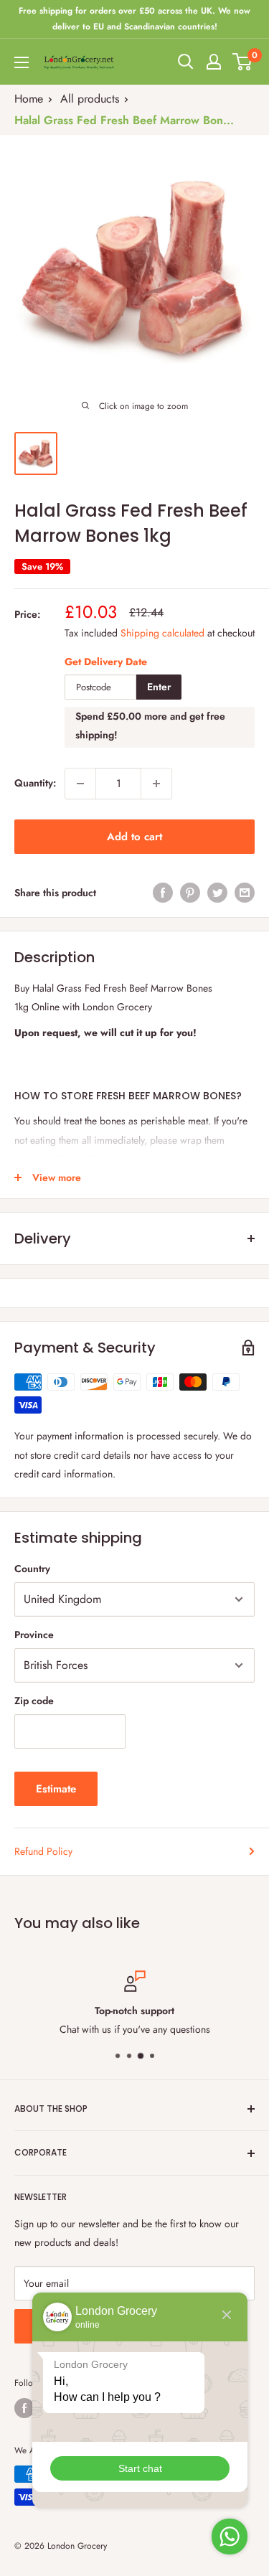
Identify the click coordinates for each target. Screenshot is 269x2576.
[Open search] (186, 62)
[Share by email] (245, 893)
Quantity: (35, 783)
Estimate (56, 1789)
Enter (159, 687)
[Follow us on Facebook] (24, 2408)
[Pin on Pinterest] (190, 893)
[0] (243, 62)
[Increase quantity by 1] (156, 784)
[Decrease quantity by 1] (80, 784)
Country (32, 1569)
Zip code (34, 1701)
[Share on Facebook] (163, 893)
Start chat (140, 2468)
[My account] (214, 62)
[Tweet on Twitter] (217, 893)
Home (29, 99)
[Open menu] (22, 62)
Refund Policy (43, 1851)
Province (34, 1635)
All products (90, 99)
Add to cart (134, 837)
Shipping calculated (162, 633)
